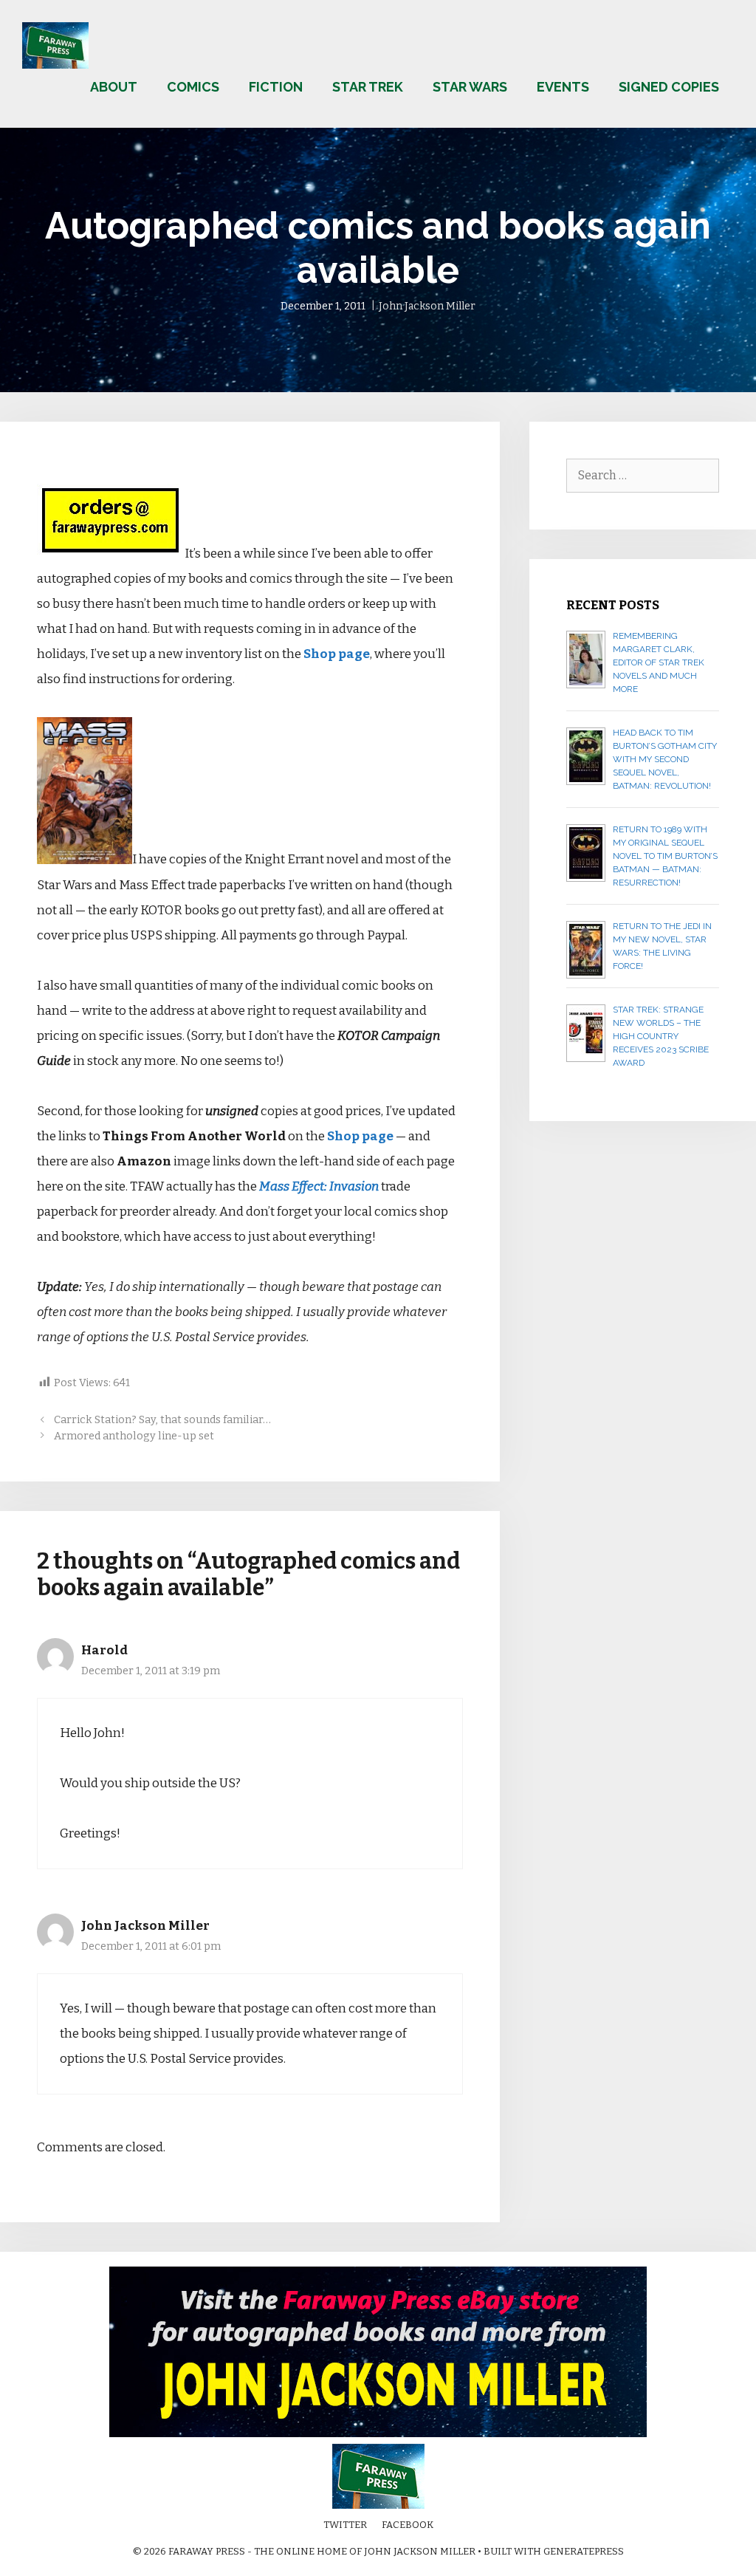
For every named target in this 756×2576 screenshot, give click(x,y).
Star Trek (368, 87)
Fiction (276, 87)
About (114, 87)
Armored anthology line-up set (134, 1436)
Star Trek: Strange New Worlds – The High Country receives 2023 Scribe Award (661, 1036)
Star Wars (470, 87)
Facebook (408, 2525)
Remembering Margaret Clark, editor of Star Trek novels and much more (659, 662)
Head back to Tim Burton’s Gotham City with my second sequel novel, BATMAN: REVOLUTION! (665, 759)
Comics (193, 87)
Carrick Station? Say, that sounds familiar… (162, 1419)
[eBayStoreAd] (378, 2434)
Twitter (345, 2525)
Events (563, 87)
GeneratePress (584, 2551)
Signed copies (669, 87)
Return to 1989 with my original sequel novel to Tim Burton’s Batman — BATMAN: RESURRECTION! (665, 856)
